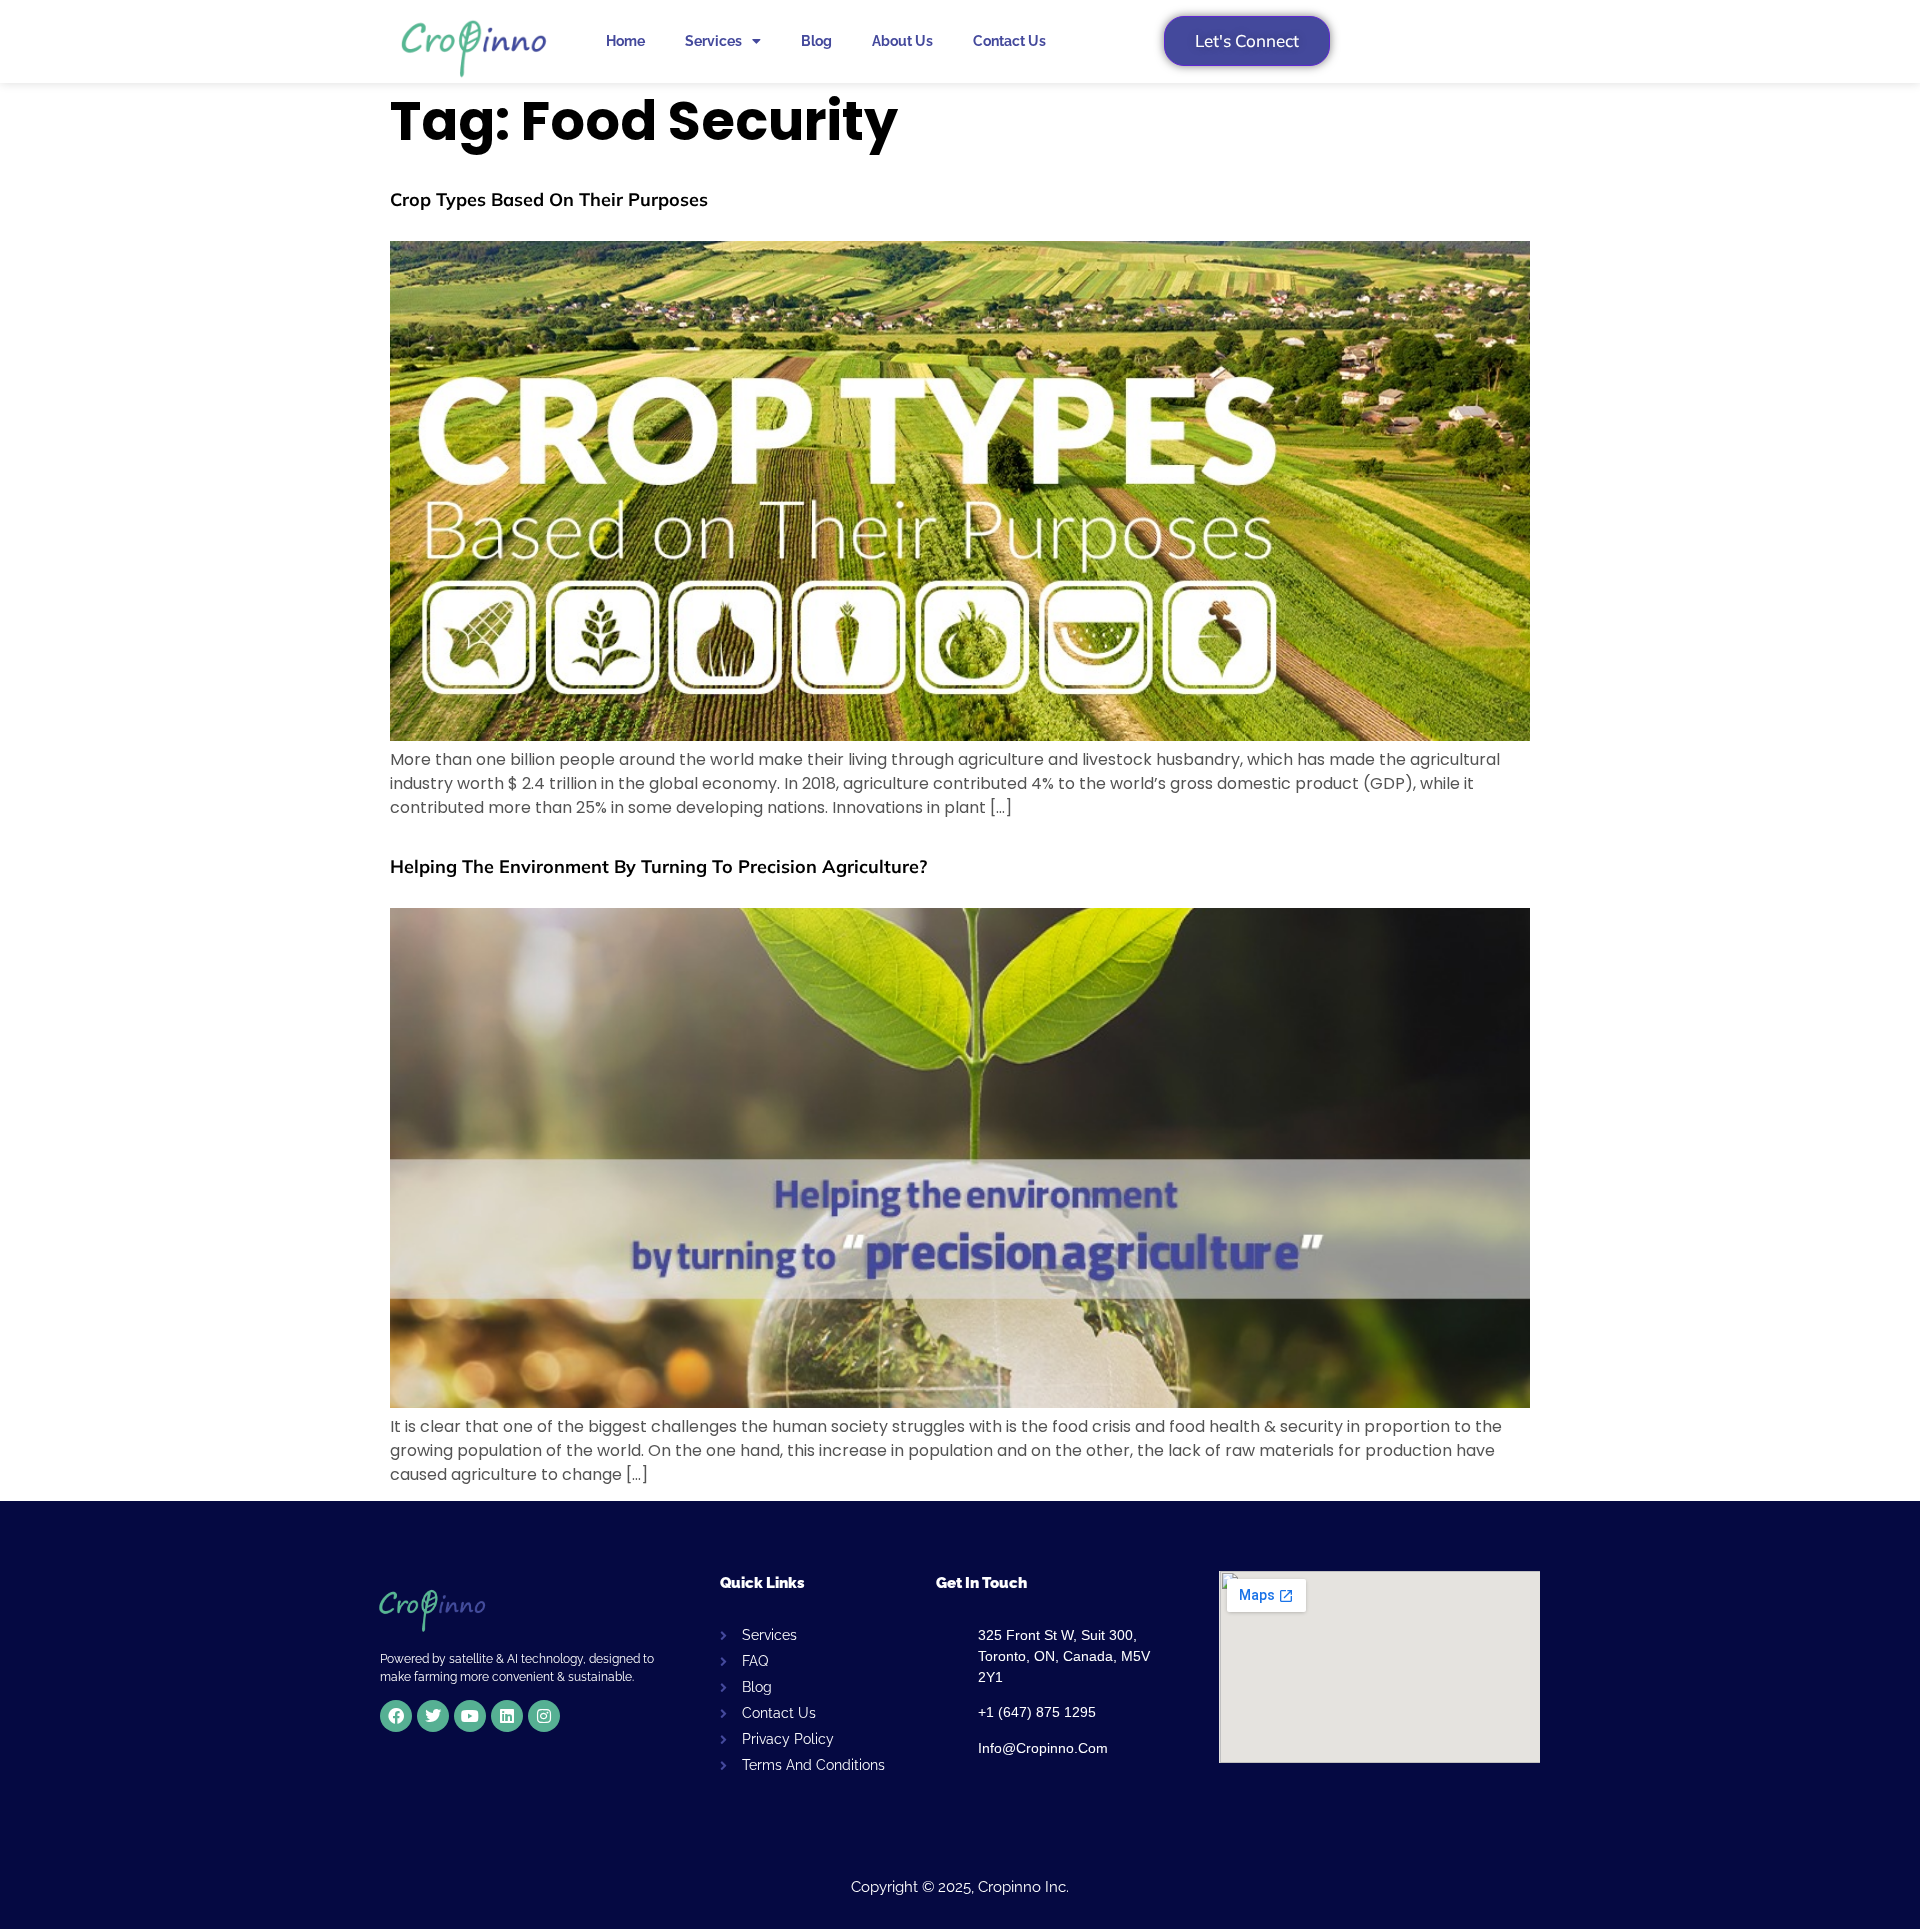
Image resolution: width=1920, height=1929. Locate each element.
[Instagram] (544, 1716)
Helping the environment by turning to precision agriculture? (658, 866)
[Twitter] (433, 1716)
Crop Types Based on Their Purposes (549, 199)
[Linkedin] (507, 1716)
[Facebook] (396, 1716)
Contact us (1009, 41)
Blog (816, 41)
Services (713, 41)
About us (902, 41)
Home (625, 41)
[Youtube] (470, 1716)
